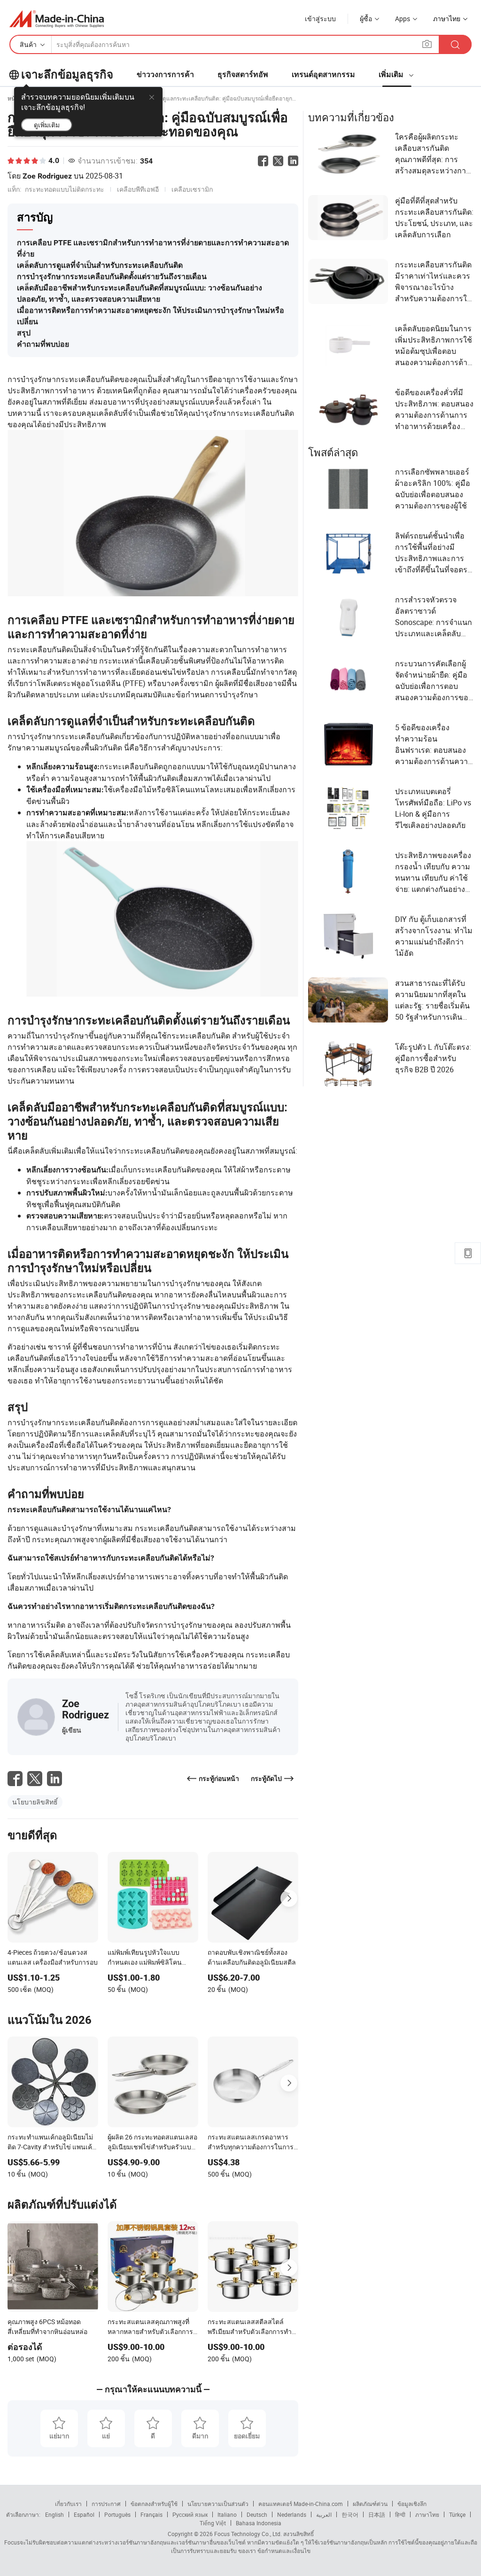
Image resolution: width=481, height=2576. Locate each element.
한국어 (350, 2514)
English (54, 2514)
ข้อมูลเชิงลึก (412, 2504)
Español (84, 2514)
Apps (403, 19)
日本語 (377, 2514)
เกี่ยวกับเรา (68, 2504)
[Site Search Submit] (455, 44)
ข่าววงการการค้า (165, 74)
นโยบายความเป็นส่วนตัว (218, 2504)
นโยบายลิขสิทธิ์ (35, 1802)
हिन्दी (400, 2514)
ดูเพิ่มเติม (47, 125)
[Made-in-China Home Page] (57, 19)
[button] (427, 44)
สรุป (24, 333)
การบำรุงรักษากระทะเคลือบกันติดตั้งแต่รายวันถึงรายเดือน (112, 277)
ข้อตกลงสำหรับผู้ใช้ (154, 2504)
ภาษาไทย (427, 2514)
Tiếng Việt (213, 2523)
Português (117, 2514)
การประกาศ (106, 2504)
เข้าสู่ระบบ (320, 19)
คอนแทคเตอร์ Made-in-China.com (301, 2504)
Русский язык (190, 2514)
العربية (324, 2514)
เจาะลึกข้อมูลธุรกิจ (67, 75)
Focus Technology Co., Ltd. (247, 2534)
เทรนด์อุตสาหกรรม (323, 74)
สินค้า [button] (28, 44)
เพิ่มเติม (392, 74)
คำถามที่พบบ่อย (43, 344)
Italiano (227, 2514)
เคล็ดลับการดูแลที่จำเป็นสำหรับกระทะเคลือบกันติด (100, 265)
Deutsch (257, 2514)
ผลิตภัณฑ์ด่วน (370, 2504)
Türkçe (457, 2514)
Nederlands (292, 2514)
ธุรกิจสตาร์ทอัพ (243, 74)
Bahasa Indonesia (259, 2523)
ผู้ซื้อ (366, 19)
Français (151, 2514)
